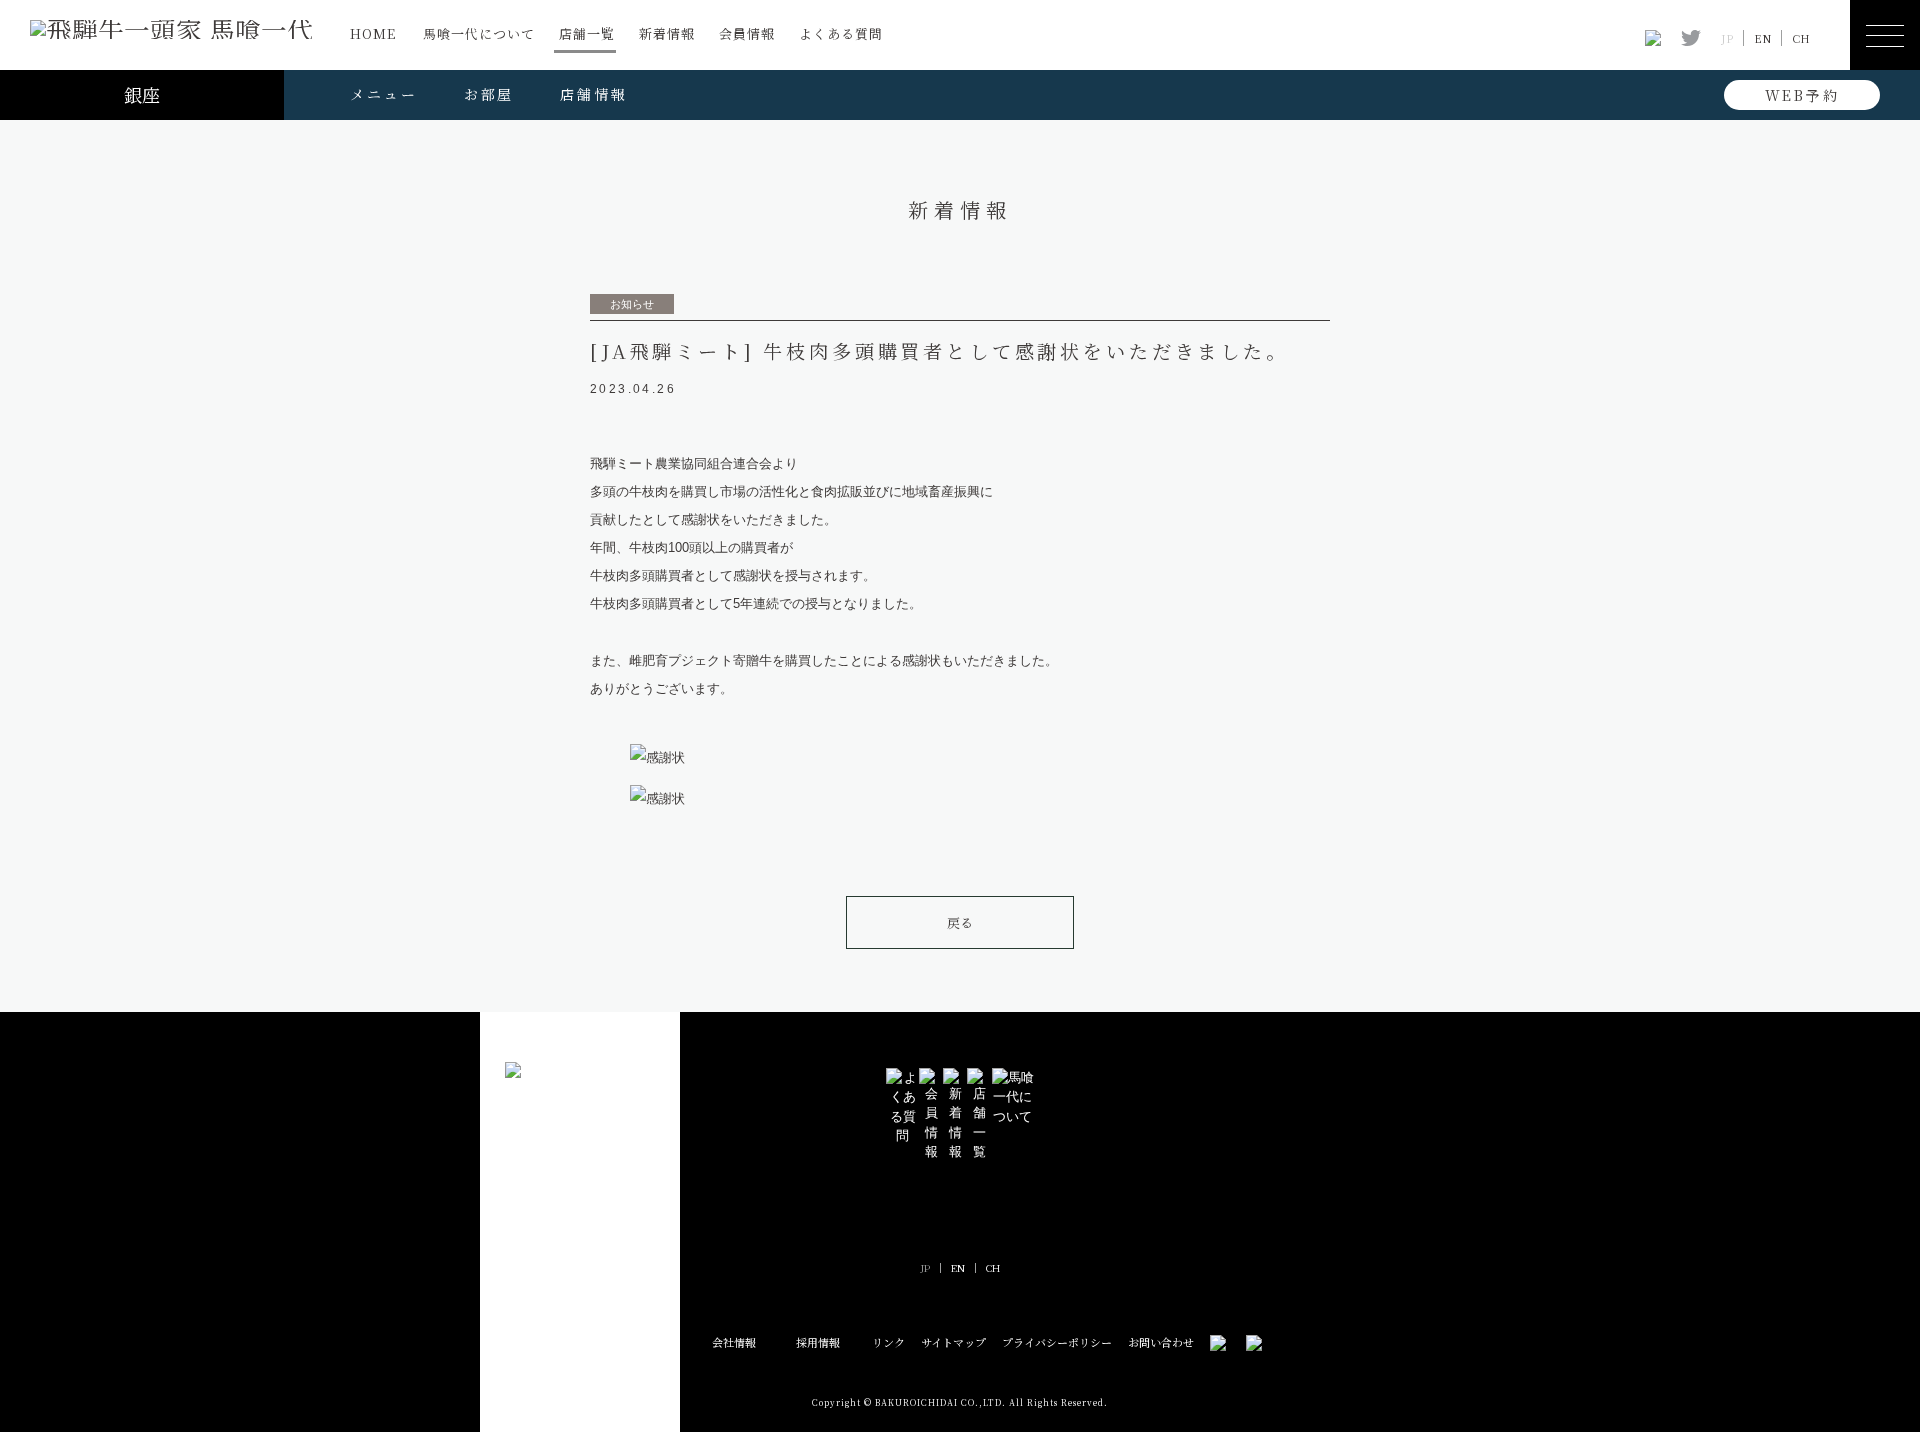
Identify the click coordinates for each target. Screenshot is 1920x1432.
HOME (373, 33)
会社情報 (734, 1342)
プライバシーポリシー (1057, 1342)
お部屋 (489, 94)
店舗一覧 (587, 33)
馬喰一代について (479, 33)
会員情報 (747, 33)
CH (1801, 38)
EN (1762, 38)
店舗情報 (593, 94)
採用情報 (818, 1342)
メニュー (383, 94)
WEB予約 (1802, 95)
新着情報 (667, 33)
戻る (960, 922)
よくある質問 (841, 33)
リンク (888, 1342)
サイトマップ (953, 1342)
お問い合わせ (1161, 1342)
